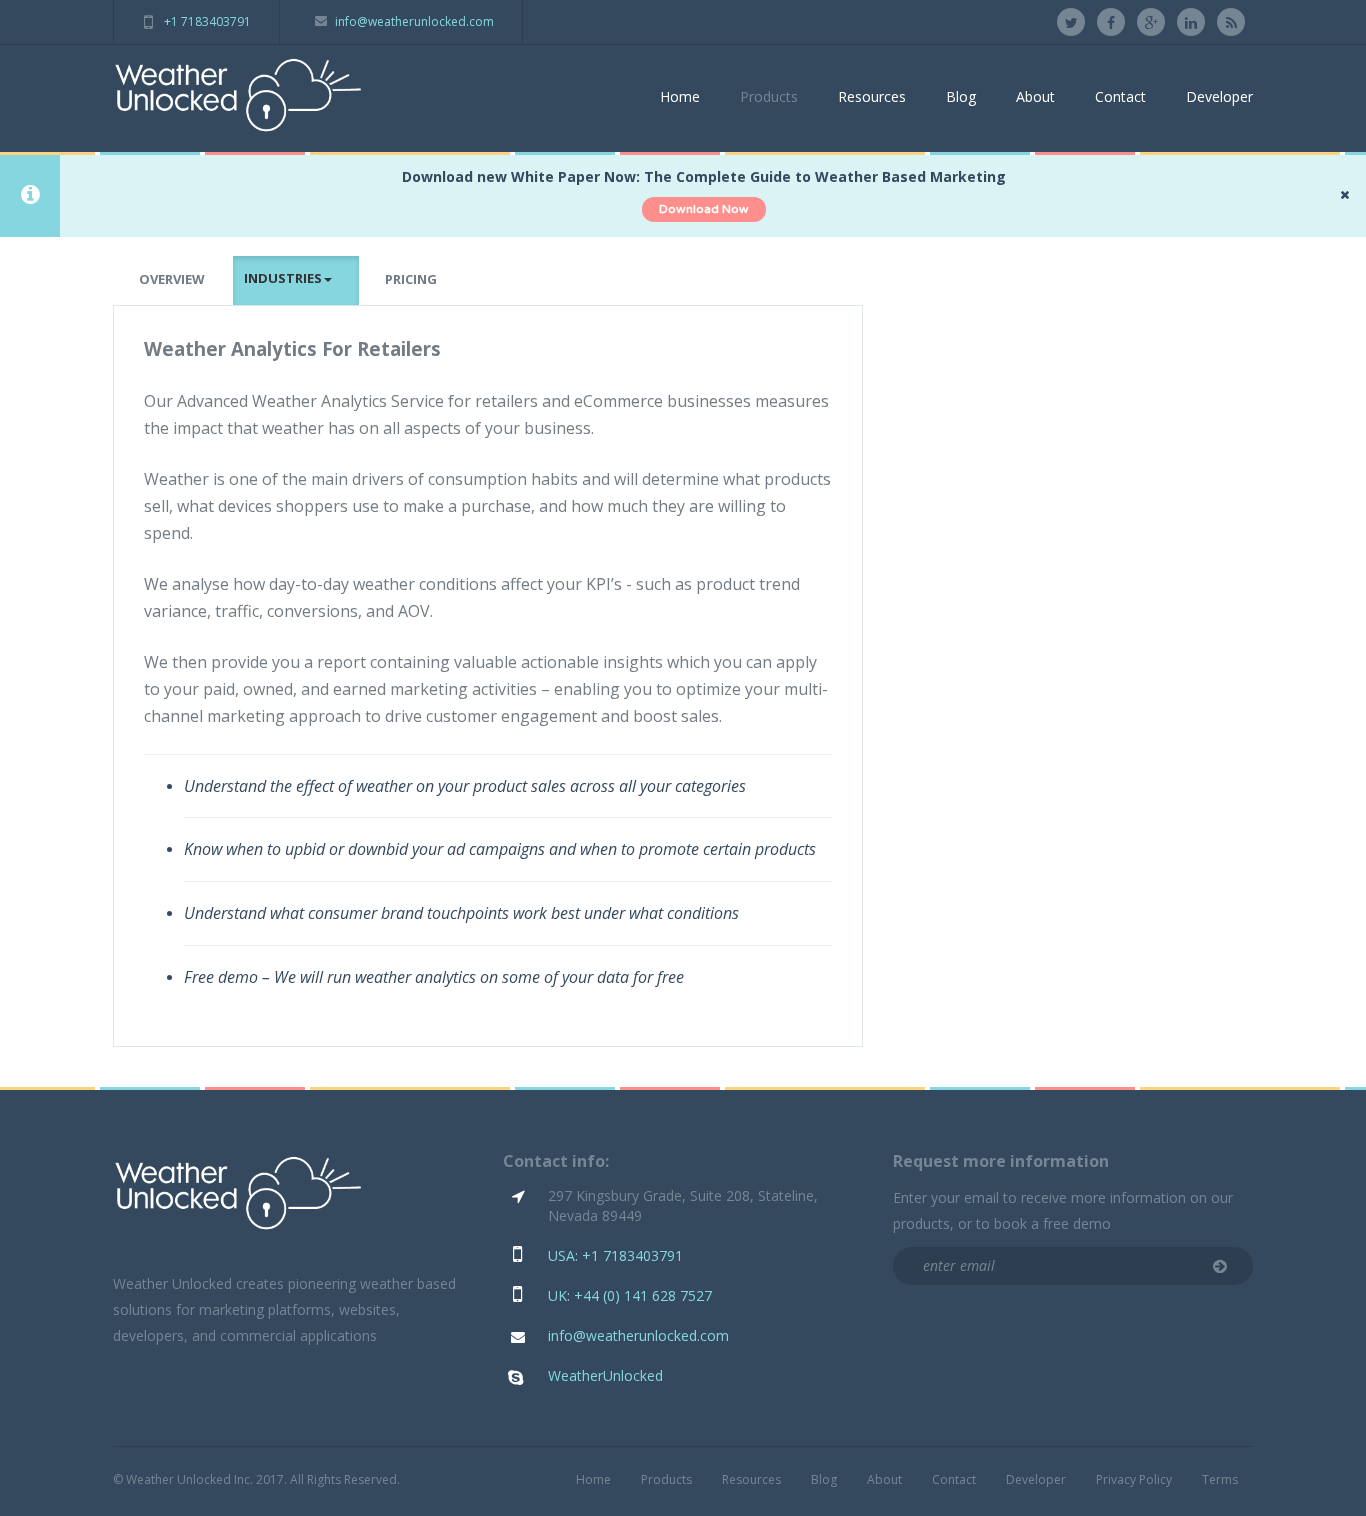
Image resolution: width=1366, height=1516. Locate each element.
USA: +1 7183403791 (615, 1255)
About (1035, 96)
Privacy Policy (1134, 1479)
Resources (872, 96)
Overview (172, 279)
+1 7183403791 (207, 21)
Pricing (411, 279)
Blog (961, 96)
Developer (1219, 96)
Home (680, 96)
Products (769, 96)
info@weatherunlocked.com (414, 21)
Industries (283, 278)
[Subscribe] (1220, 1266)
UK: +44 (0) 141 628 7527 (630, 1295)
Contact (1120, 96)
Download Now (704, 209)
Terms (1220, 1479)
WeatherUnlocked (605, 1375)
